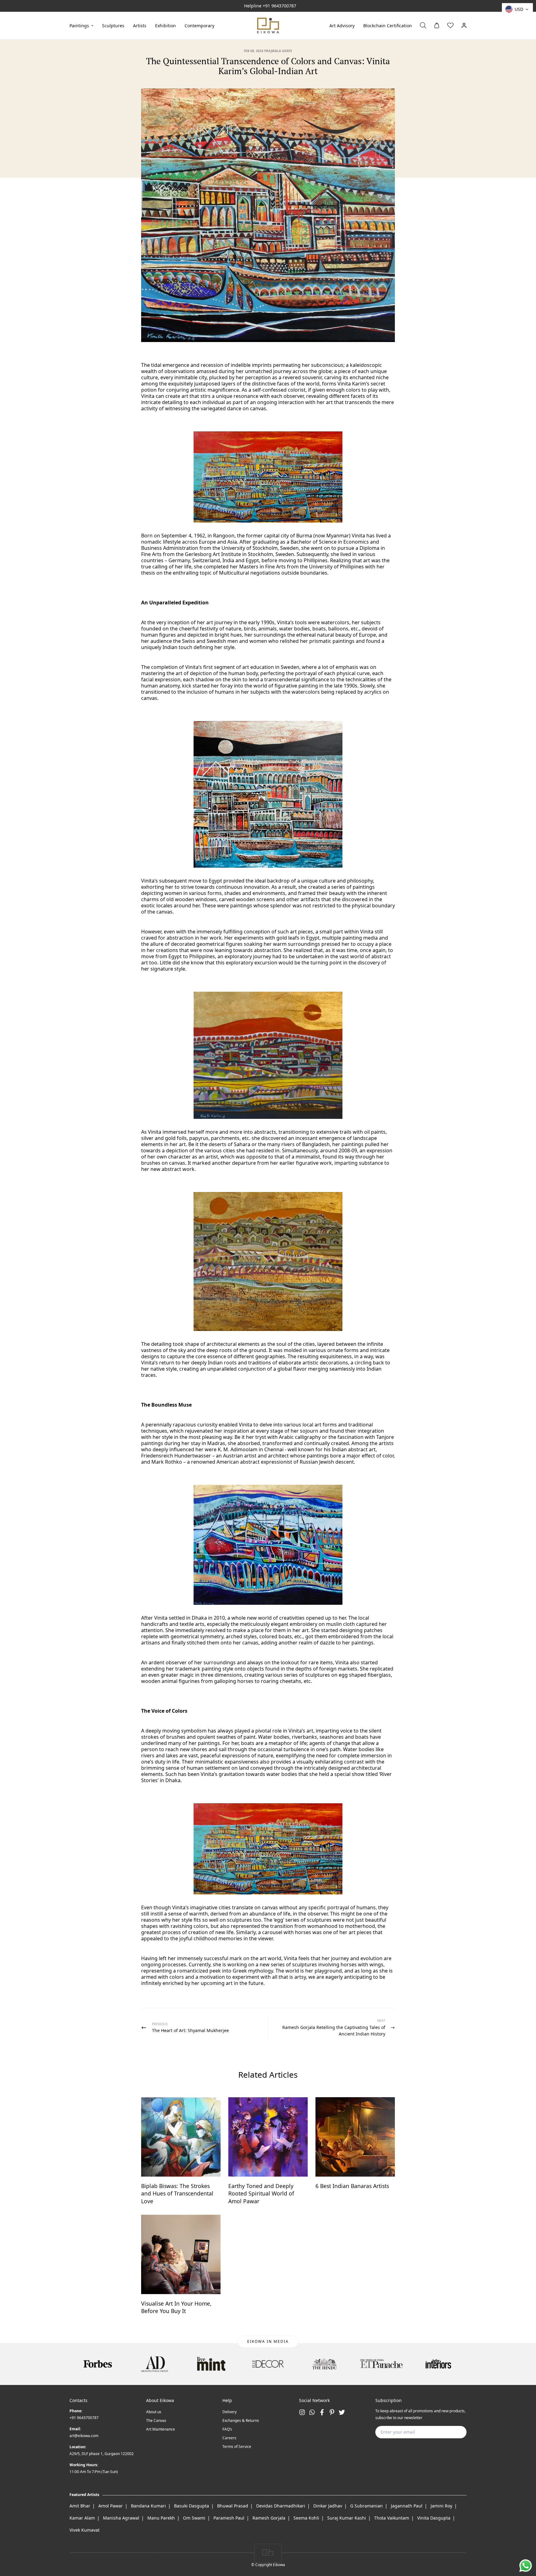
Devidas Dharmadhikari (281, 2506)
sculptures (113, 25)
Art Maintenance (161, 2429)
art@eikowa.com (84, 2436)
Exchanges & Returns (241, 2420)
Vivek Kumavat (85, 2530)
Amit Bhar (80, 2506)
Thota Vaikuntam (392, 2518)
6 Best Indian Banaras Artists (352, 2186)
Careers (229, 2438)
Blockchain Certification (388, 25)
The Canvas (156, 2420)
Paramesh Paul (229, 2518)
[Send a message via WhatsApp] (526, 2566)
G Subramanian (366, 2506)
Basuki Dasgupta (192, 2506)
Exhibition (165, 25)
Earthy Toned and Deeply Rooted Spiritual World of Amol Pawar (261, 2193)
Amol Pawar (111, 2506)
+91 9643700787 (279, 6)
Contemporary (199, 25)
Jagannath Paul (407, 2506)
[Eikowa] (268, 26)
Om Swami (194, 2518)
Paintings (79, 25)
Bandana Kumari (148, 2506)
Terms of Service (237, 2447)
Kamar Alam (82, 2518)
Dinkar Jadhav (328, 2506)
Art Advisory (342, 25)
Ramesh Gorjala (269, 2518)
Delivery (230, 2412)
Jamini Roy (441, 2506)
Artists (140, 25)
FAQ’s (227, 2429)
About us (154, 2412)
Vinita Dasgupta (434, 2518)
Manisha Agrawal (121, 2518)
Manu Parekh (161, 2518)
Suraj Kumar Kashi (347, 2518)
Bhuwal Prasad (233, 2506)
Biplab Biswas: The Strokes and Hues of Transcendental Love (177, 2193)
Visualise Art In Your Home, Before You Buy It (176, 2307)
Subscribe (452, 2432)
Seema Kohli (306, 2518)
